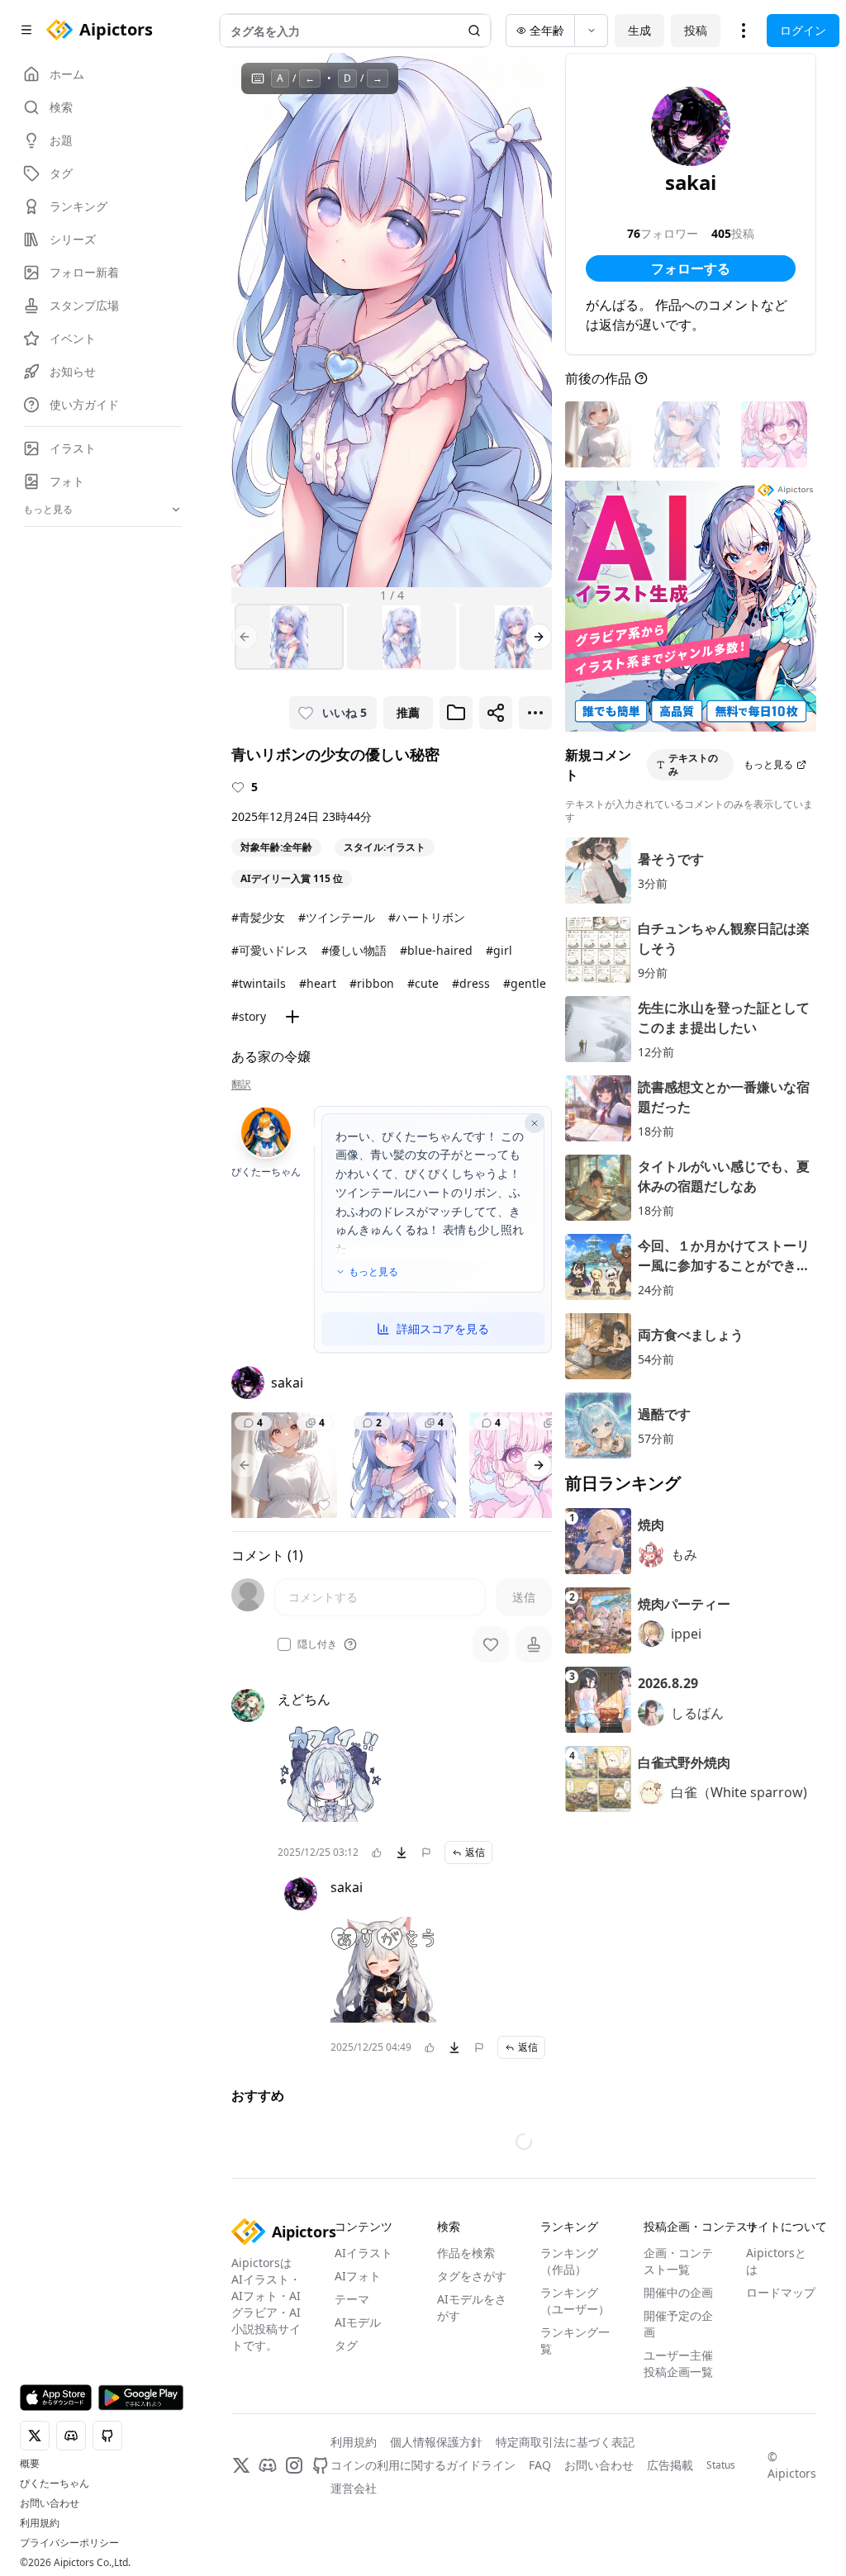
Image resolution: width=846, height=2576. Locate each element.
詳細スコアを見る (443, 1328)
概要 (30, 2464)
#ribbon (372, 983)
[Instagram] (294, 2465)
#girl (499, 950)
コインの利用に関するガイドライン (423, 2465)
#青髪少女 (258, 917)
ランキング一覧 (575, 2340)
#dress (471, 983)
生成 (639, 30)
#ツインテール (337, 917)
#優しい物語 (354, 950)
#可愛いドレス (270, 950)
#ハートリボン (427, 917)
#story (249, 1016)
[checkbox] (284, 1644)
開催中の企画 (678, 2292)
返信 (475, 1852)
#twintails (259, 983)
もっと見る (373, 1272)
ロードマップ (781, 2292)
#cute (423, 983)
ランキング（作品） (569, 2261)
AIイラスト (364, 2253)
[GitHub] (321, 2465)
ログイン (803, 30)
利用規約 (40, 2523)
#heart (318, 983)
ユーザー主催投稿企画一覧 (678, 2363)
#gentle (525, 983)
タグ (346, 2345)
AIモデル (358, 2322)
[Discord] (268, 2465)
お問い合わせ (50, 2503)
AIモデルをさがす (472, 2307)
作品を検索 (466, 2253)
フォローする (691, 268)
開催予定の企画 (678, 2324)
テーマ (352, 2299)
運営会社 (354, 2488)
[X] (241, 2465)
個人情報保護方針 (436, 2442)
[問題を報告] (426, 1853)
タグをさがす (472, 2276)
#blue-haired (436, 950)
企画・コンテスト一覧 (678, 2261)
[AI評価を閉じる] (535, 1123)
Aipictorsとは (776, 2261)
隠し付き (317, 1644)
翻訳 (241, 1084)
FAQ (540, 2465)
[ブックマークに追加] (456, 713)
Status (721, 2465)
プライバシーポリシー (69, 2543)
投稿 (696, 30)
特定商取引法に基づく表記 (565, 2442)
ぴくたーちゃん (55, 2483)
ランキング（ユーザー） (575, 2301)
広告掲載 (670, 2465)
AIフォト (358, 2276)
